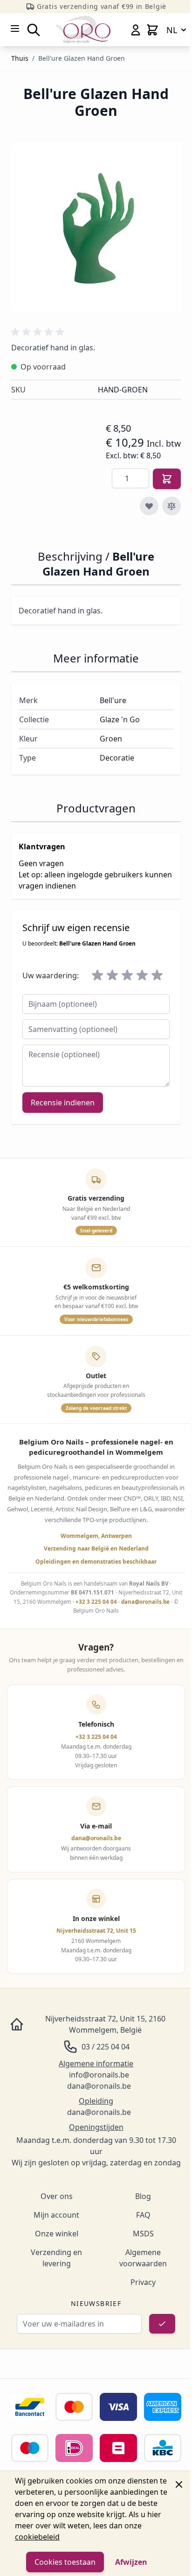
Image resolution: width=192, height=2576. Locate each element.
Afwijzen (131, 2562)
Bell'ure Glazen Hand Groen (82, 58)
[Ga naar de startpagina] (83, 30)
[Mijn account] (136, 30)
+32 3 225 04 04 (96, 1602)
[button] (39, 332)
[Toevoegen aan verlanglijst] (149, 506)
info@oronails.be (99, 2075)
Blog (143, 2196)
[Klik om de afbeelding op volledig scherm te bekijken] (96, 227)
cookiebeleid (37, 2537)
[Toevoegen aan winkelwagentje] (167, 479)
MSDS (143, 2234)
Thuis (20, 58)
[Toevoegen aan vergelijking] (171, 506)
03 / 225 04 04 (106, 2047)
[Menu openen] (15, 28)
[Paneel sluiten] (179, 2484)
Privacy (143, 2282)
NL (172, 30)
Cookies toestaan (65, 2562)
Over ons (57, 2196)
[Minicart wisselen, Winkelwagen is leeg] (152, 30)
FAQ (143, 2215)
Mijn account (56, 2215)
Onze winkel (57, 2234)
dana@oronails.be (145, 1602)
